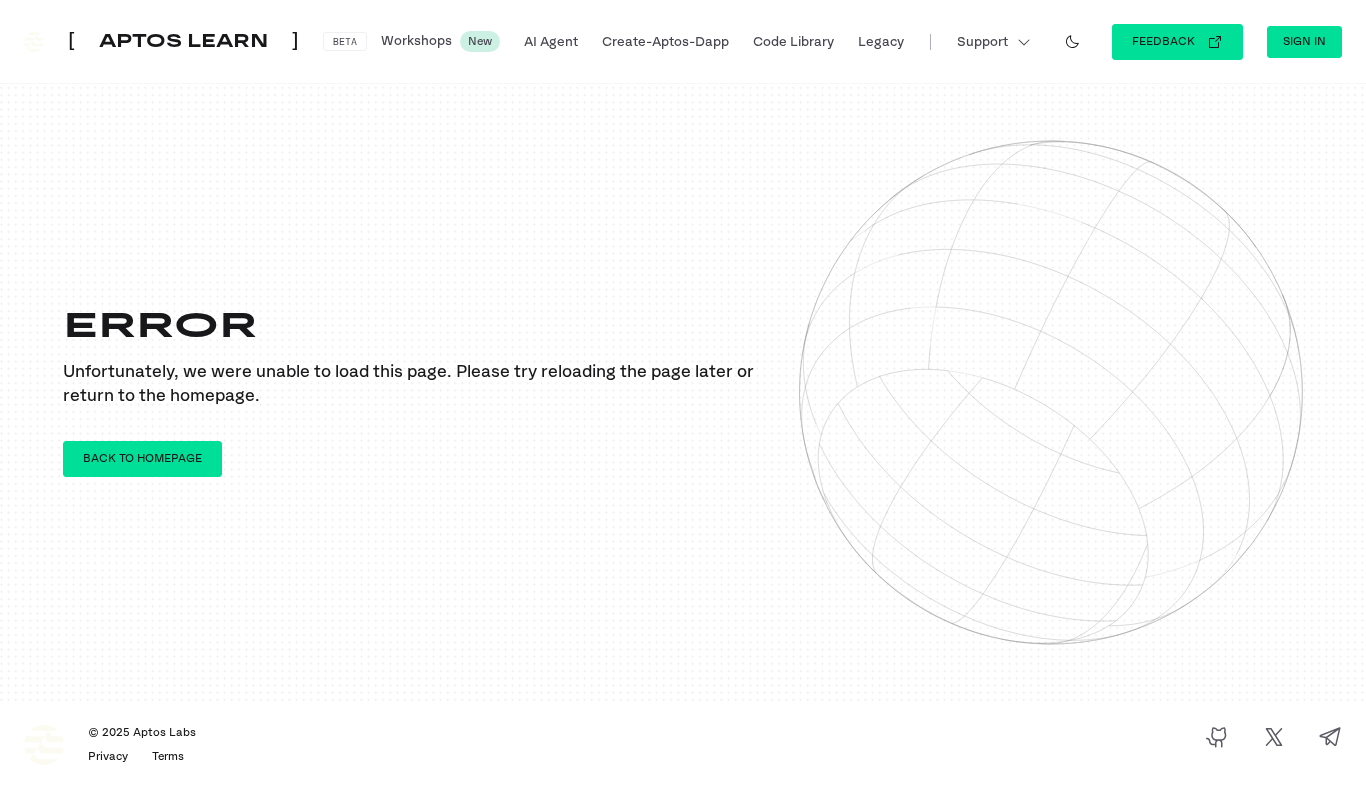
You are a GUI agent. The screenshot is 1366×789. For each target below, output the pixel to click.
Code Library (793, 42)
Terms (168, 756)
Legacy (881, 42)
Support (982, 42)
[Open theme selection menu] (1072, 42)
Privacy (108, 756)
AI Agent (551, 42)
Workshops (436, 41)
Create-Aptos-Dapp (665, 42)
